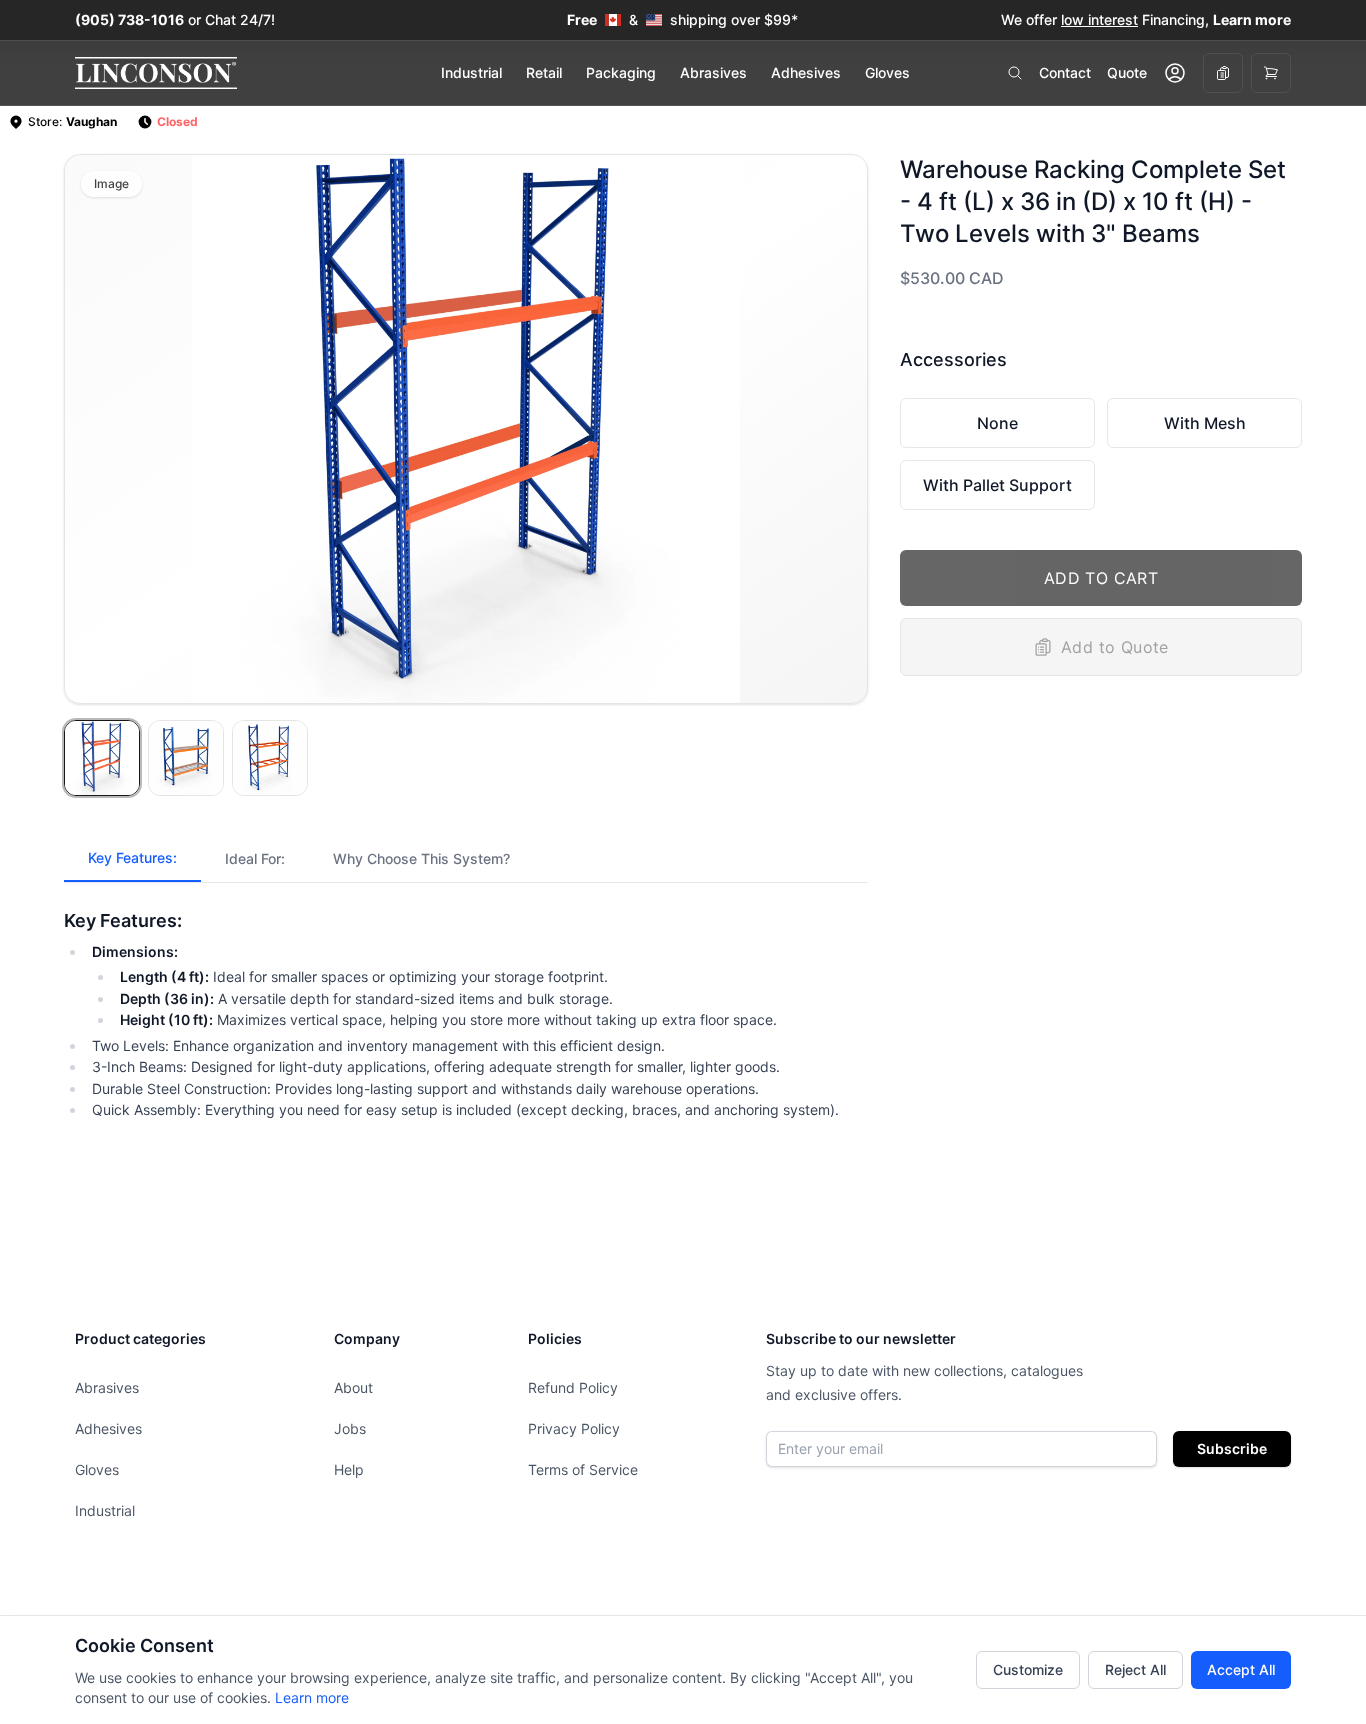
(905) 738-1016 (129, 19)
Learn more (312, 1697)
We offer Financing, (1146, 19)
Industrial (471, 72)
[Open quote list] (1223, 73)
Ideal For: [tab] (255, 858)
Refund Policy (573, 1387)
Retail (544, 72)
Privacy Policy (574, 1428)
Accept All (1241, 1669)
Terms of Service (583, 1469)
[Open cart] (1271, 73)
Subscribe (1232, 1448)
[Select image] (102, 758)
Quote (1127, 72)
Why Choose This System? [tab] (421, 858)
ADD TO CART (1101, 578)
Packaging (621, 72)
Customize (1028, 1669)
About (353, 1387)
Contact (1065, 72)
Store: (72, 121)
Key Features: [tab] (132, 857)
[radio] (997, 423)
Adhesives (806, 72)
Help (349, 1469)
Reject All (1135, 1669)
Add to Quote (1115, 647)
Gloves (887, 72)
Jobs (350, 1428)
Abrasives (713, 72)
